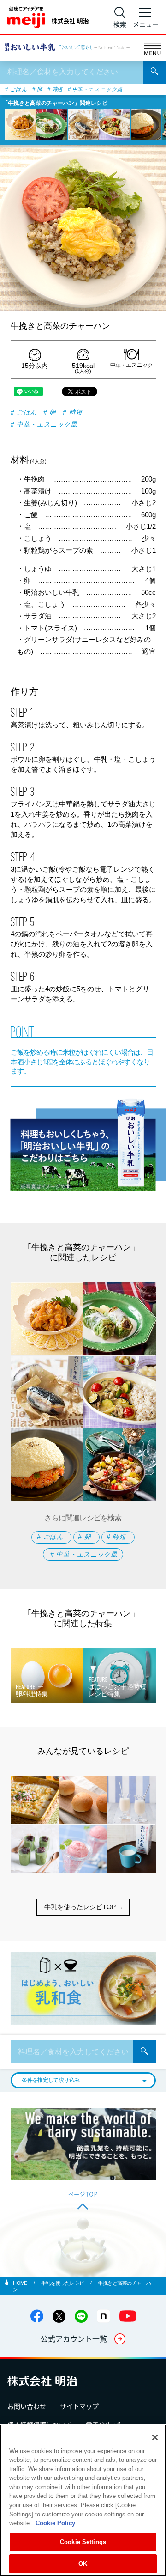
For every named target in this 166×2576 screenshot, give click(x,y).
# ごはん (16, 89)
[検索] (154, 72)
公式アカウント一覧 (74, 2338)
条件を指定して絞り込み (50, 2080)
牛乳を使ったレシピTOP (80, 1907)
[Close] (155, 2437)
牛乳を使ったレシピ (63, 2283)
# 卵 (37, 89)
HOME (21, 2283)
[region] (83, 2500)
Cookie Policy (55, 2523)
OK (83, 2564)
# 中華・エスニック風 (95, 89)
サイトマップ (79, 2406)
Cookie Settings (83, 2542)
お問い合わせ (27, 2406)
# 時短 (55, 89)
